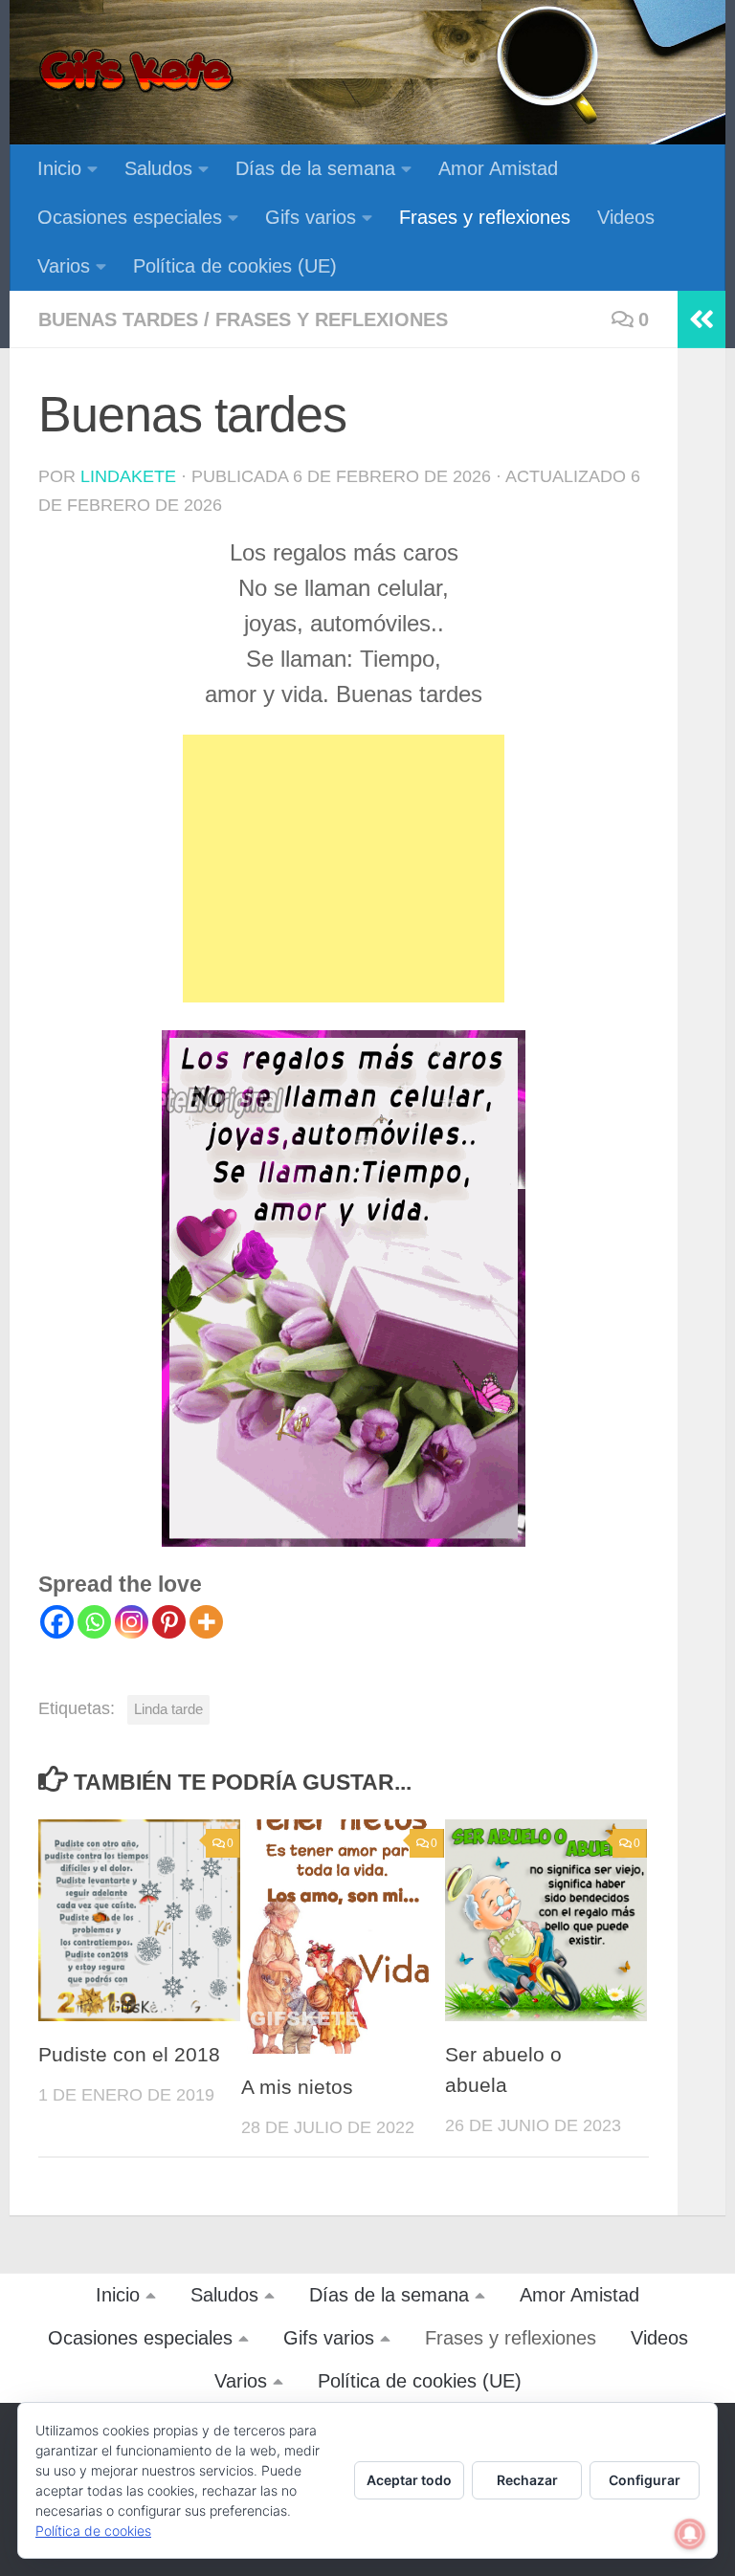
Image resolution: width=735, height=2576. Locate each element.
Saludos (158, 168)
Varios (64, 266)
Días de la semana (315, 168)
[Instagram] (132, 1622)
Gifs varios (311, 217)
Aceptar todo (409, 2480)
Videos (626, 217)
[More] (206, 1622)
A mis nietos (297, 2087)
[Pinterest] (169, 1622)
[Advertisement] (344, 869)
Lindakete (128, 476)
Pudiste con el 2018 (129, 2055)
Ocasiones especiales (130, 217)
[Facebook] (57, 1622)
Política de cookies (93, 2531)
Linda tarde (168, 1709)
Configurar (645, 2480)
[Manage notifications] (690, 2534)
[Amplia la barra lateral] (702, 319)
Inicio (59, 168)
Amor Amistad (498, 168)
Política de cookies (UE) (235, 266)
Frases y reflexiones (485, 217)
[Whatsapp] (94, 1622)
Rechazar (527, 2480)
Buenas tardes (118, 319)
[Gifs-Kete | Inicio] (137, 72)
